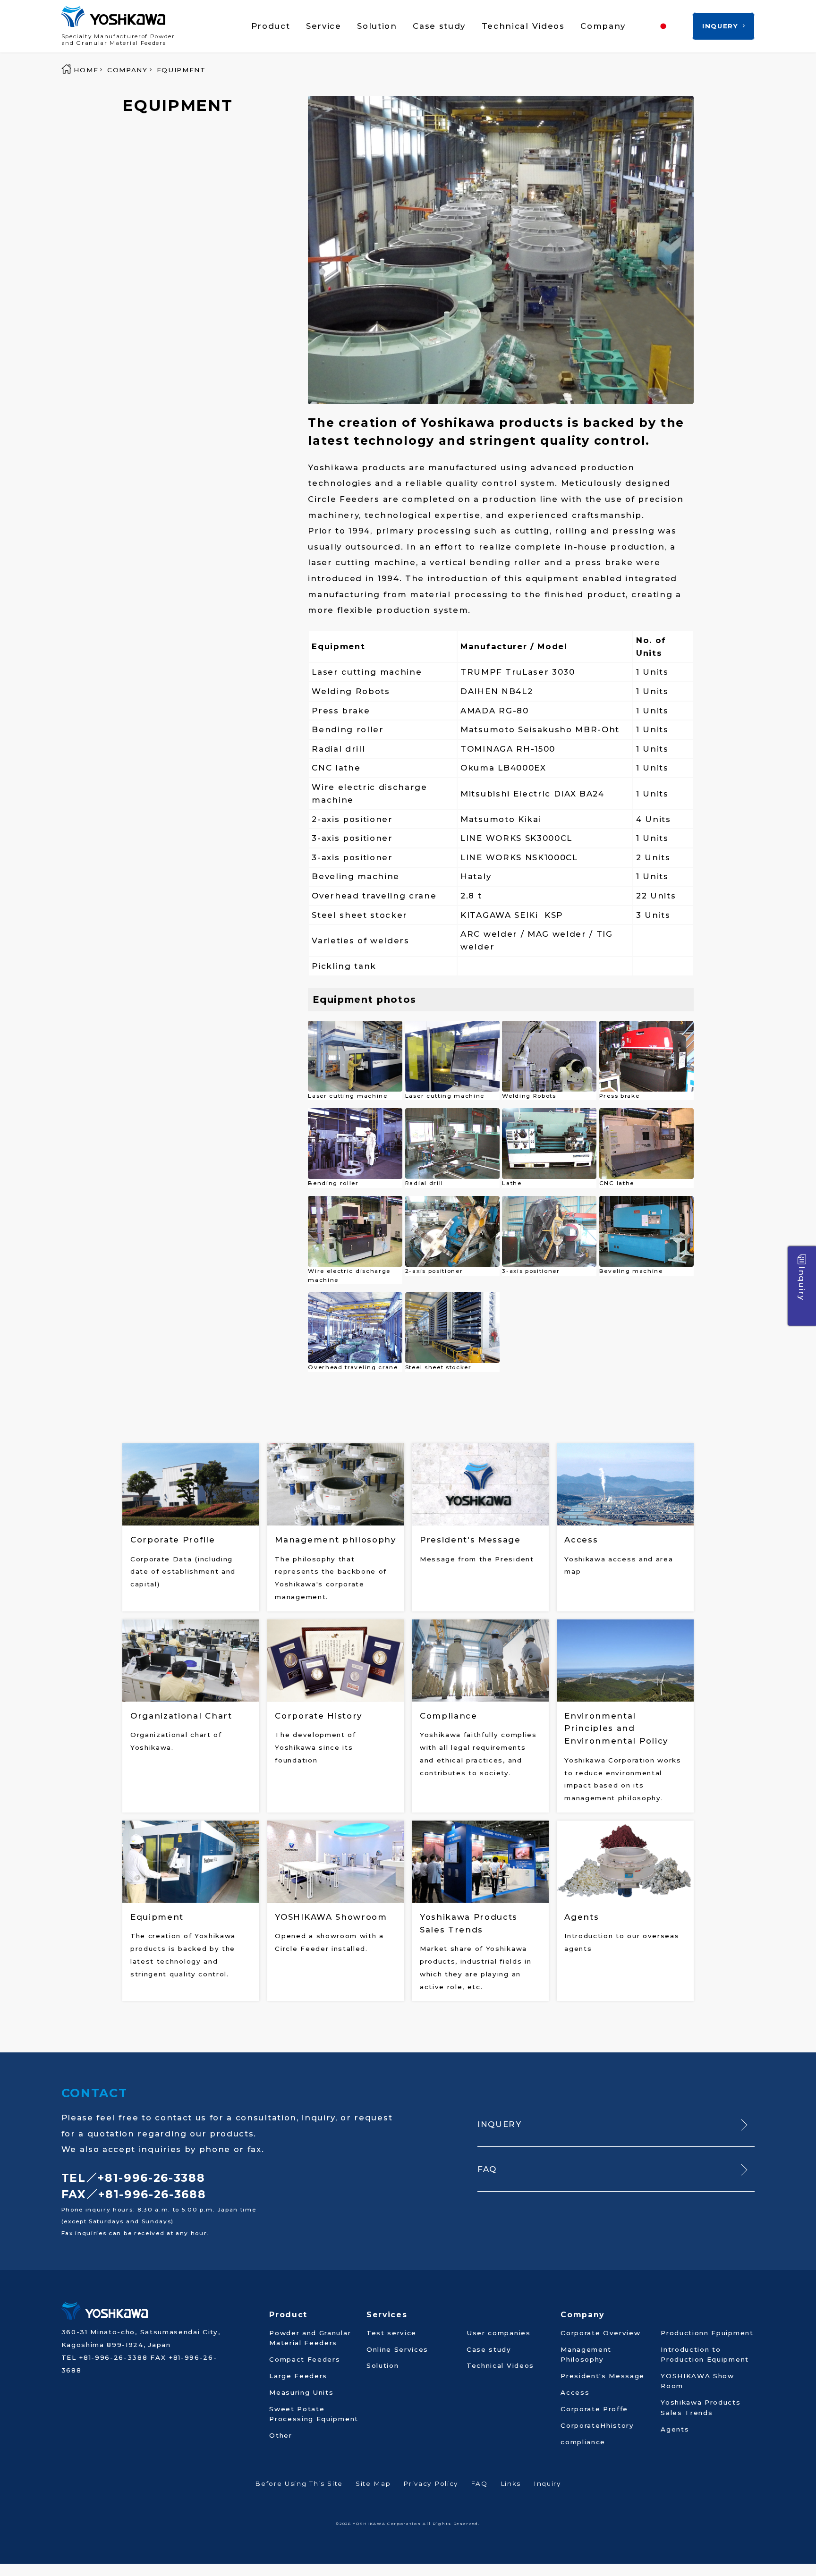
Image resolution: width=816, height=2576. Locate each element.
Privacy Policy (431, 2483)
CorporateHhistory (597, 2425)
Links (511, 2483)
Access (575, 2392)
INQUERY (720, 26)
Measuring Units (301, 2392)
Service (324, 26)
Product (271, 26)
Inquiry (802, 1284)
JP (679, 26)
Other (280, 2435)
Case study (439, 26)
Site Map (373, 2483)
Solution (377, 26)
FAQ (487, 2169)
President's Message (603, 2376)
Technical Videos (523, 26)
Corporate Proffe (594, 2409)
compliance (583, 2442)
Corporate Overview (600, 2333)
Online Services (397, 2349)
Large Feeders (298, 2376)
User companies (499, 2333)
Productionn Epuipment (707, 2333)
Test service (391, 2333)
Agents (675, 2429)
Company (603, 26)
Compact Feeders (305, 2359)
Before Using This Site (299, 2483)
